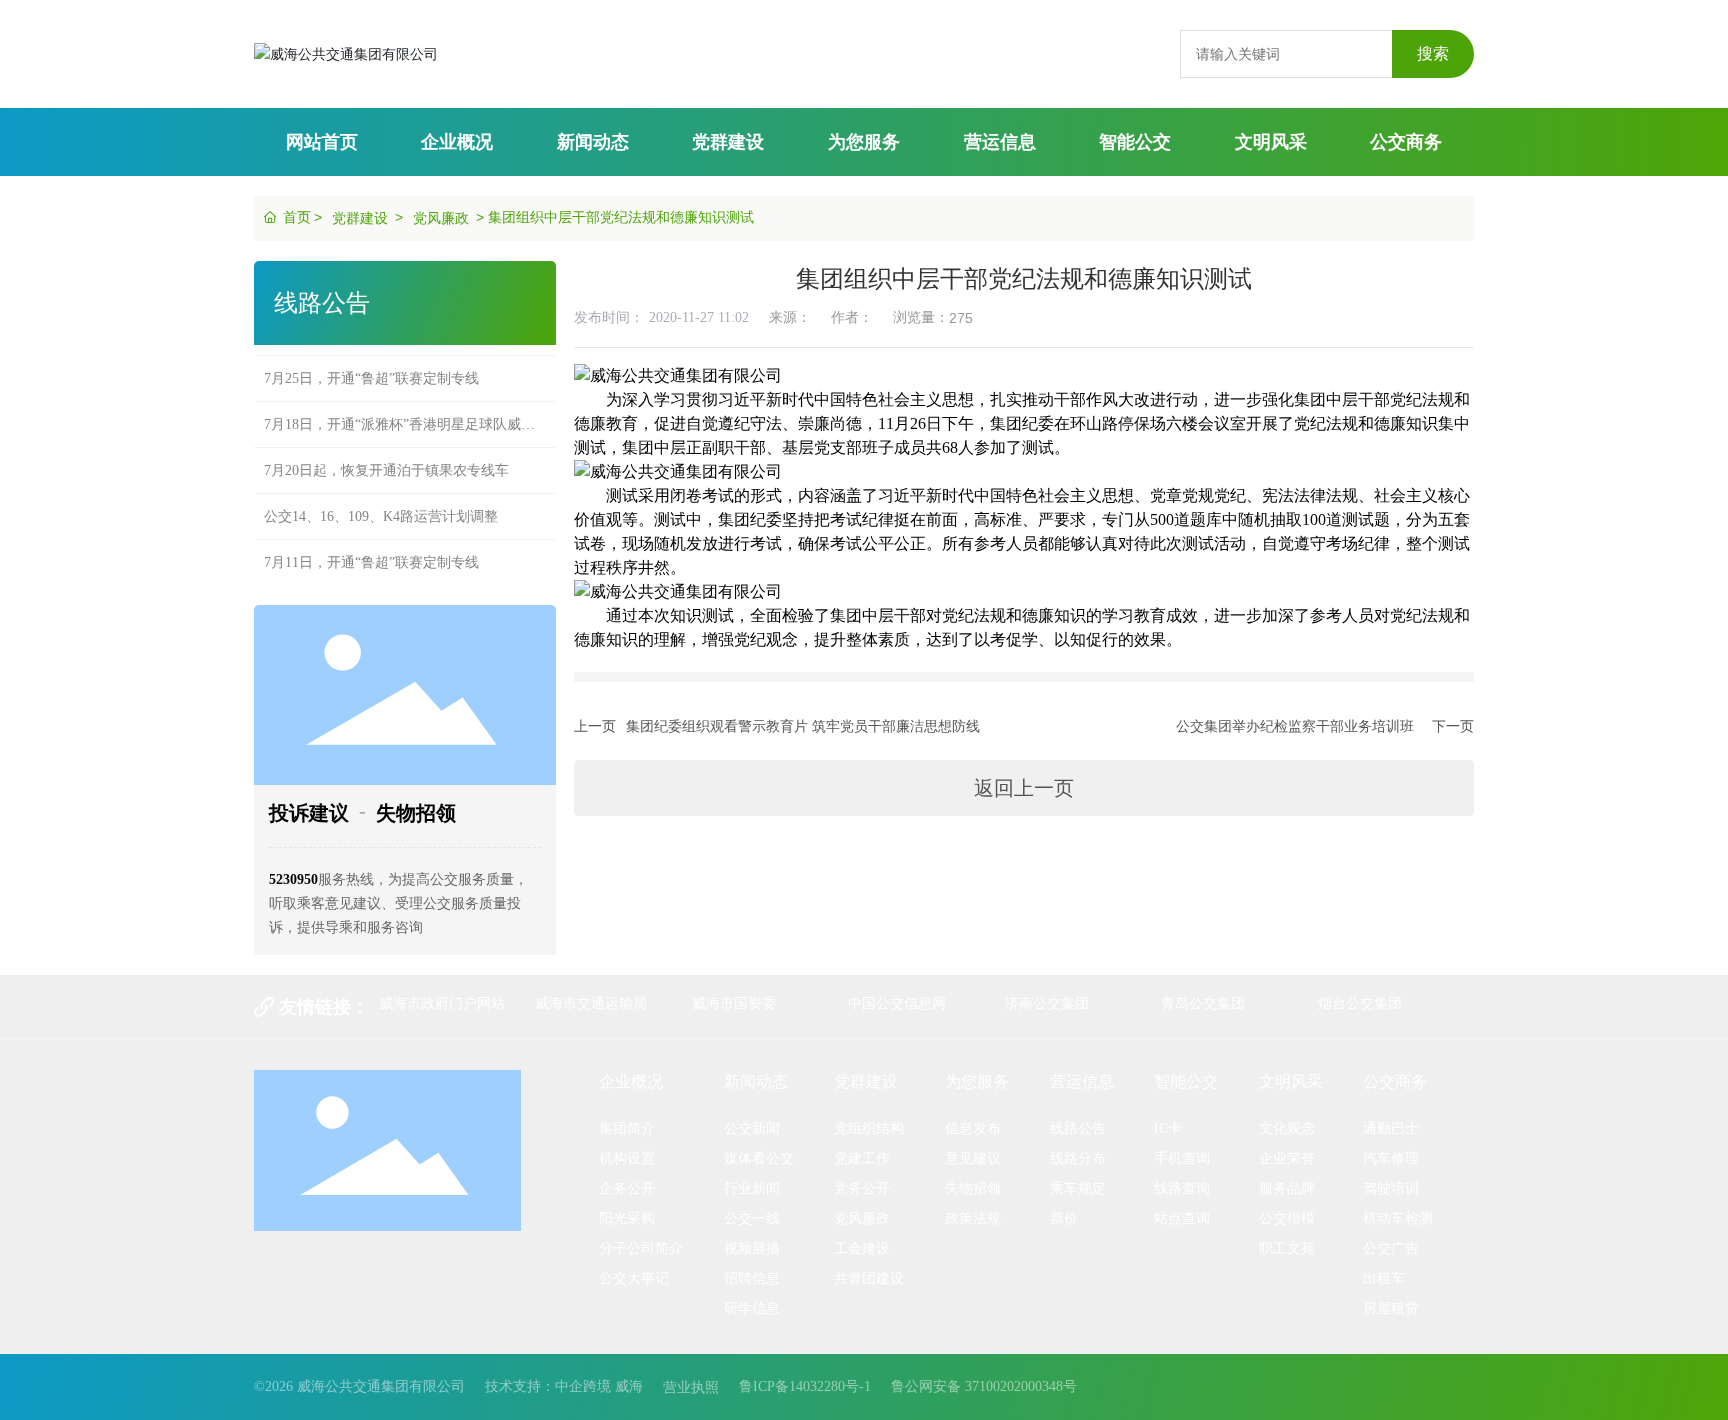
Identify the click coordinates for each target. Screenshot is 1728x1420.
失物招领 (416, 813)
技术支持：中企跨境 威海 (564, 1386)
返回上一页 (1024, 788)
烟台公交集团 (1360, 1003)
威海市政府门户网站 (442, 1003)
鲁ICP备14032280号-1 (805, 1386)
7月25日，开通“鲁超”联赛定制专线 (371, 359)
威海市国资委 (734, 1003)
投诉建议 (309, 813)
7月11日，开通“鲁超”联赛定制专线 (371, 543)
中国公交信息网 (897, 1003)
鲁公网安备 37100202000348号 (984, 1386)
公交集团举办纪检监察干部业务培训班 (1295, 726)
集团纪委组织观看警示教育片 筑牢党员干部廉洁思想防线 (803, 726)
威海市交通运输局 (591, 1003)
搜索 (1433, 53)
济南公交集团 (1047, 1003)
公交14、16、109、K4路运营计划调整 (381, 497)
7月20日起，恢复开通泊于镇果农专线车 (386, 451)
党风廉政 (441, 218)
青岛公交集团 (1203, 1003)
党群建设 (360, 218)
